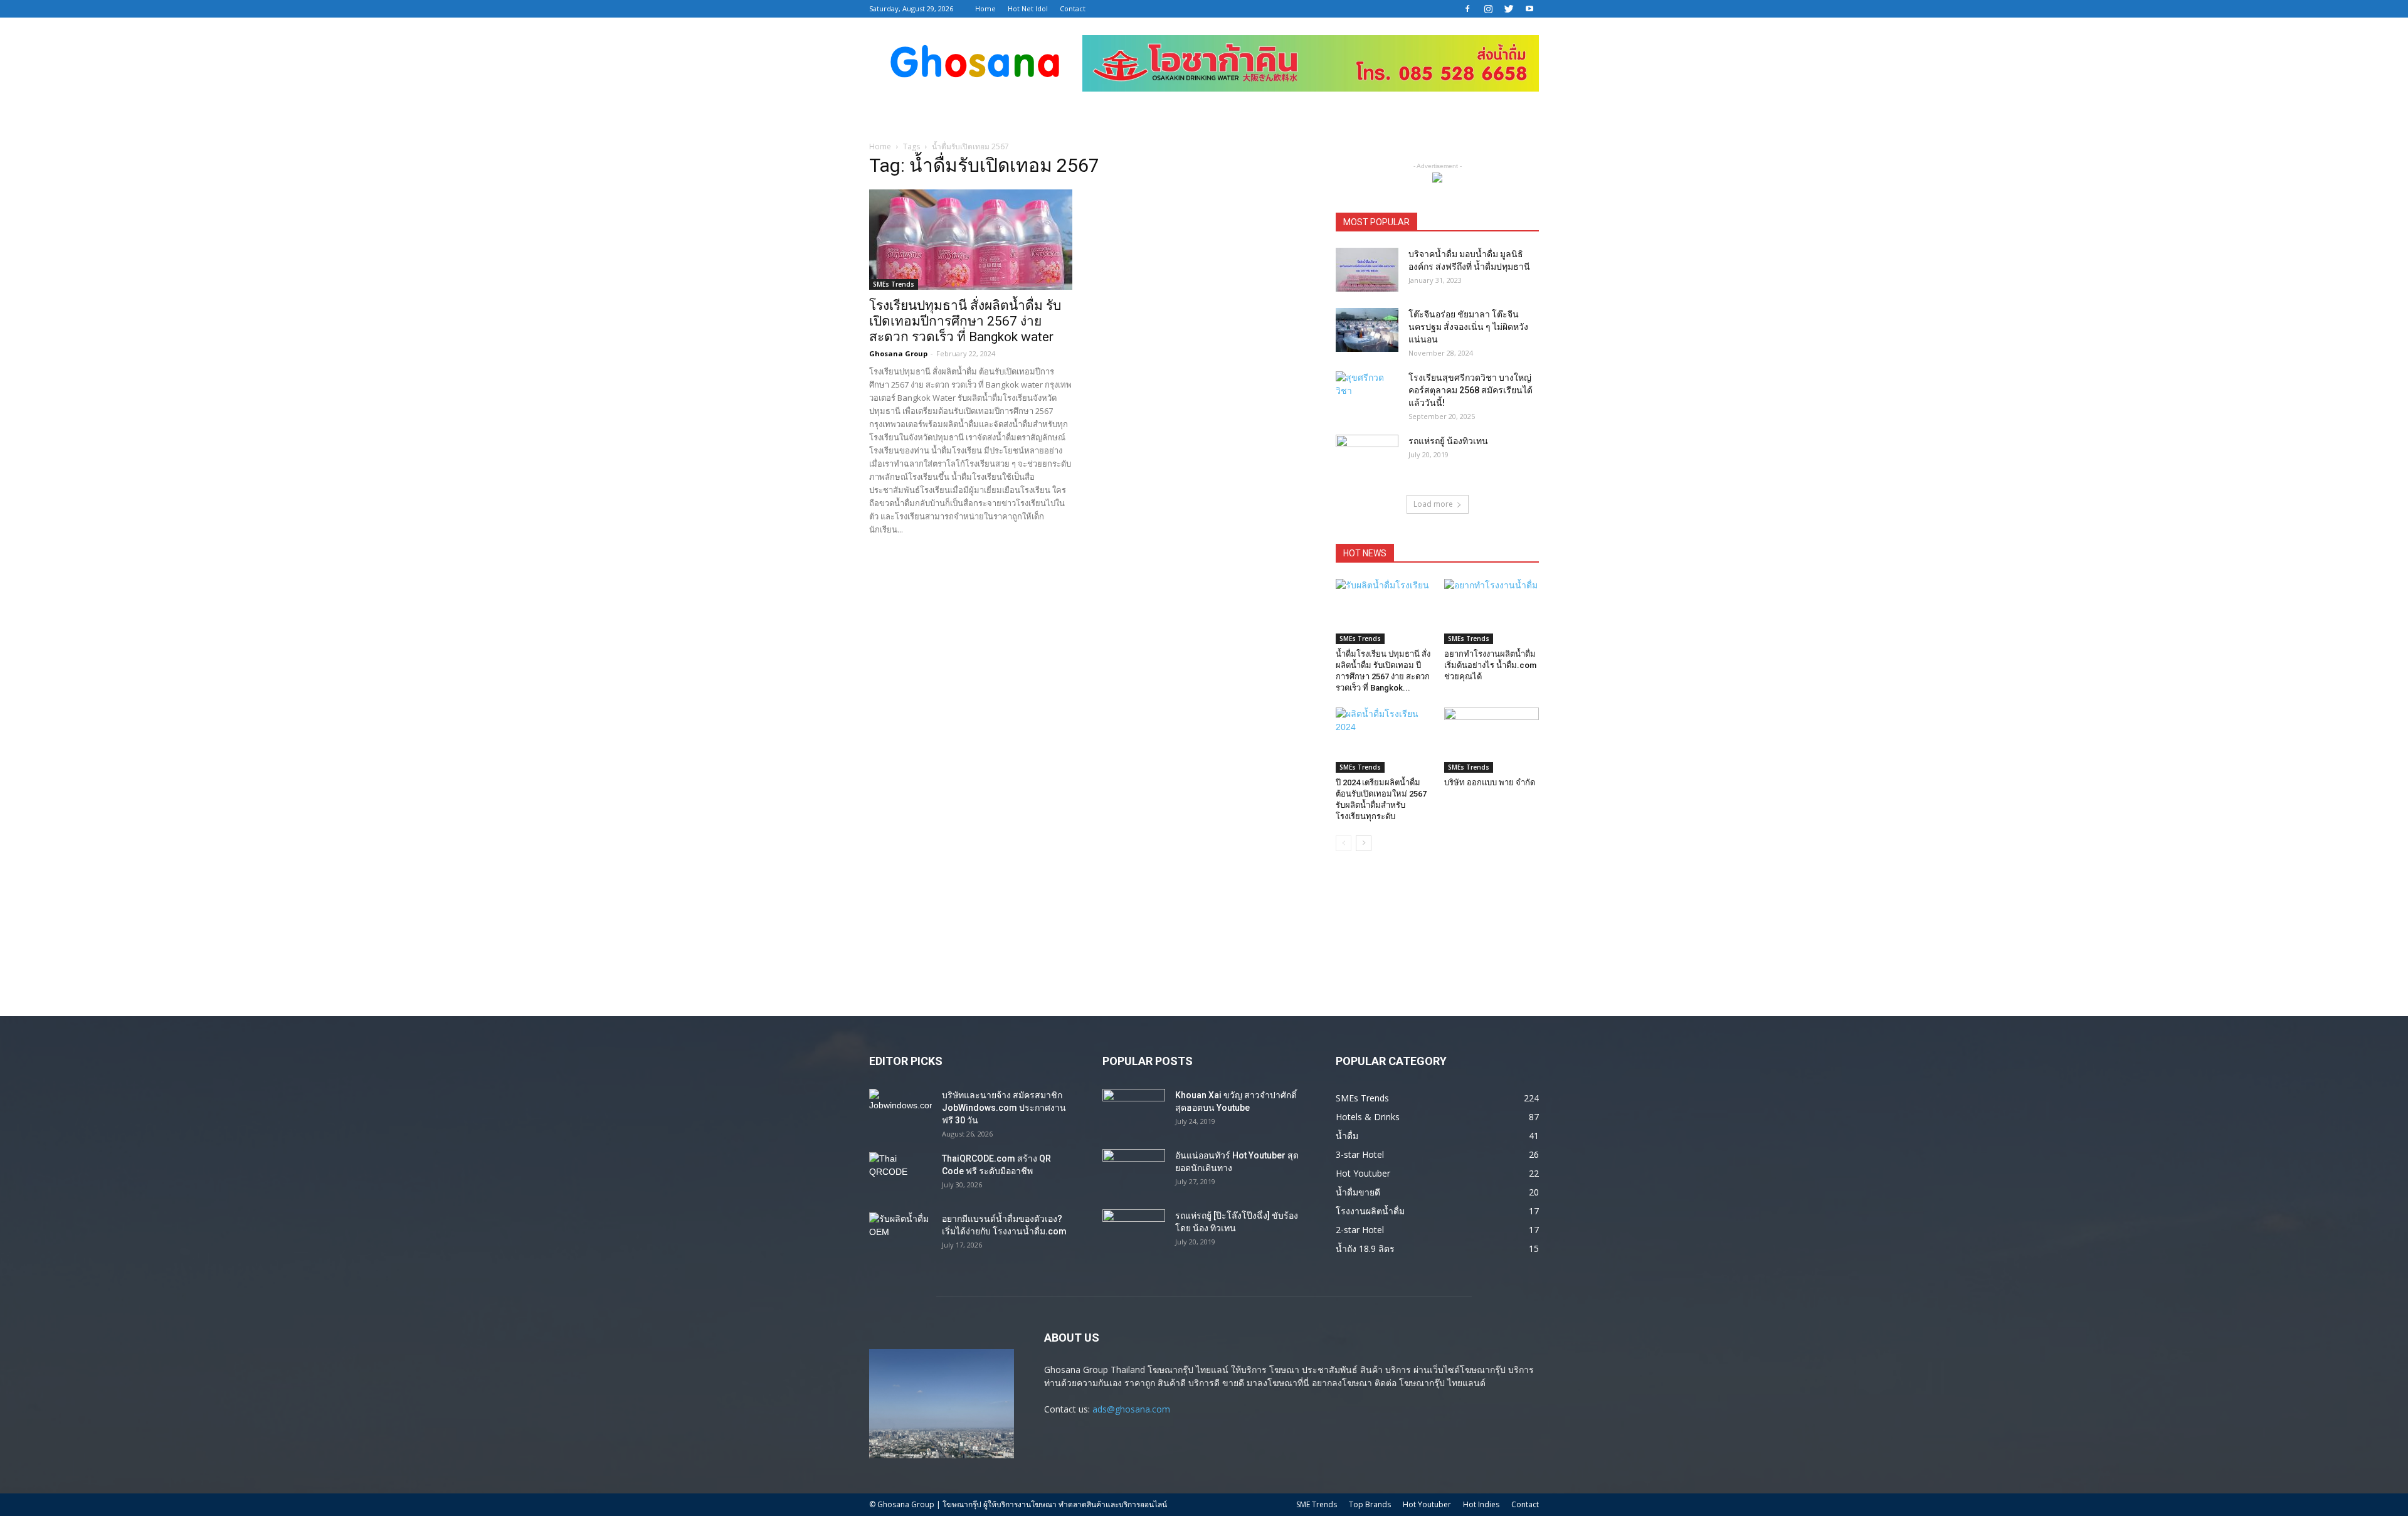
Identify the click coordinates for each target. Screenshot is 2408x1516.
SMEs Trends (894, 284)
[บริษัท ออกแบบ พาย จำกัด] (1492, 740)
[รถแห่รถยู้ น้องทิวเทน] (1367, 457)
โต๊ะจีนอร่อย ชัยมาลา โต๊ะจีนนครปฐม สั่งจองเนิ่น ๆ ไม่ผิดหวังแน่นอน (1468, 327)
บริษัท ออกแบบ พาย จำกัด (1490, 782)
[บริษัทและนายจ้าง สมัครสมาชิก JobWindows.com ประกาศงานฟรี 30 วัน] (900, 1111)
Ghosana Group (898, 353)
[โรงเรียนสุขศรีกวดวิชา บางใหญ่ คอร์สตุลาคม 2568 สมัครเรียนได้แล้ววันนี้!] (1367, 393)
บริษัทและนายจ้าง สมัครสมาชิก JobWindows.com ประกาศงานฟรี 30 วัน (1004, 1108)
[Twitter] (1509, 9)
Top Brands (1370, 1504)
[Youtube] (1529, 9)
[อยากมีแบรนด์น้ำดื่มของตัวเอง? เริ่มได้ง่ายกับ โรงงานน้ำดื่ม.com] (900, 1234)
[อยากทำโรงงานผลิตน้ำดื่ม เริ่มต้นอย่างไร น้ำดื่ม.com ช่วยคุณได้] (1492, 612)
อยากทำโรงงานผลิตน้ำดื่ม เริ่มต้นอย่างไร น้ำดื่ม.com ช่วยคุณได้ (1490, 665)
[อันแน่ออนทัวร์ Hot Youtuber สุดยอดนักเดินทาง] (1134, 1171)
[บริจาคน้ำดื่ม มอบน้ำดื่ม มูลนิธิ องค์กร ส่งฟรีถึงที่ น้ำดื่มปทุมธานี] (1367, 270)
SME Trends (1317, 1504)
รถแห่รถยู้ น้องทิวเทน (1448, 441)
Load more (1433, 504)
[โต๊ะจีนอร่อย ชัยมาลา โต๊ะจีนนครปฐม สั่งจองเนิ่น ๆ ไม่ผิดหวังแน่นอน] (1367, 330)
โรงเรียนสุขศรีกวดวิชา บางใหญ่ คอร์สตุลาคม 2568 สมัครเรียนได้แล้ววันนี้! (1471, 390)
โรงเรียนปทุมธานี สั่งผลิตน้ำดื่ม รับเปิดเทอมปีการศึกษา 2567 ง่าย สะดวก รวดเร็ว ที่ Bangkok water (965, 321)
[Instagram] (1488, 9)
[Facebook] (1467, 9)
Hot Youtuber (1427, 1504)
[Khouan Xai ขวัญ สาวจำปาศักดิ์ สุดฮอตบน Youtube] (1134, 1111)
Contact (1073, 8)
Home (985, 8)
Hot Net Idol (1028, 8)
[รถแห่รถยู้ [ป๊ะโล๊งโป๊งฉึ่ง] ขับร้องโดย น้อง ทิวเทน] (1134, 1231)
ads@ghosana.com (1131, 1409)
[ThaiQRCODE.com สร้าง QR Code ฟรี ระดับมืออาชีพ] (900, 1174)
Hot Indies (1481, 1504)
